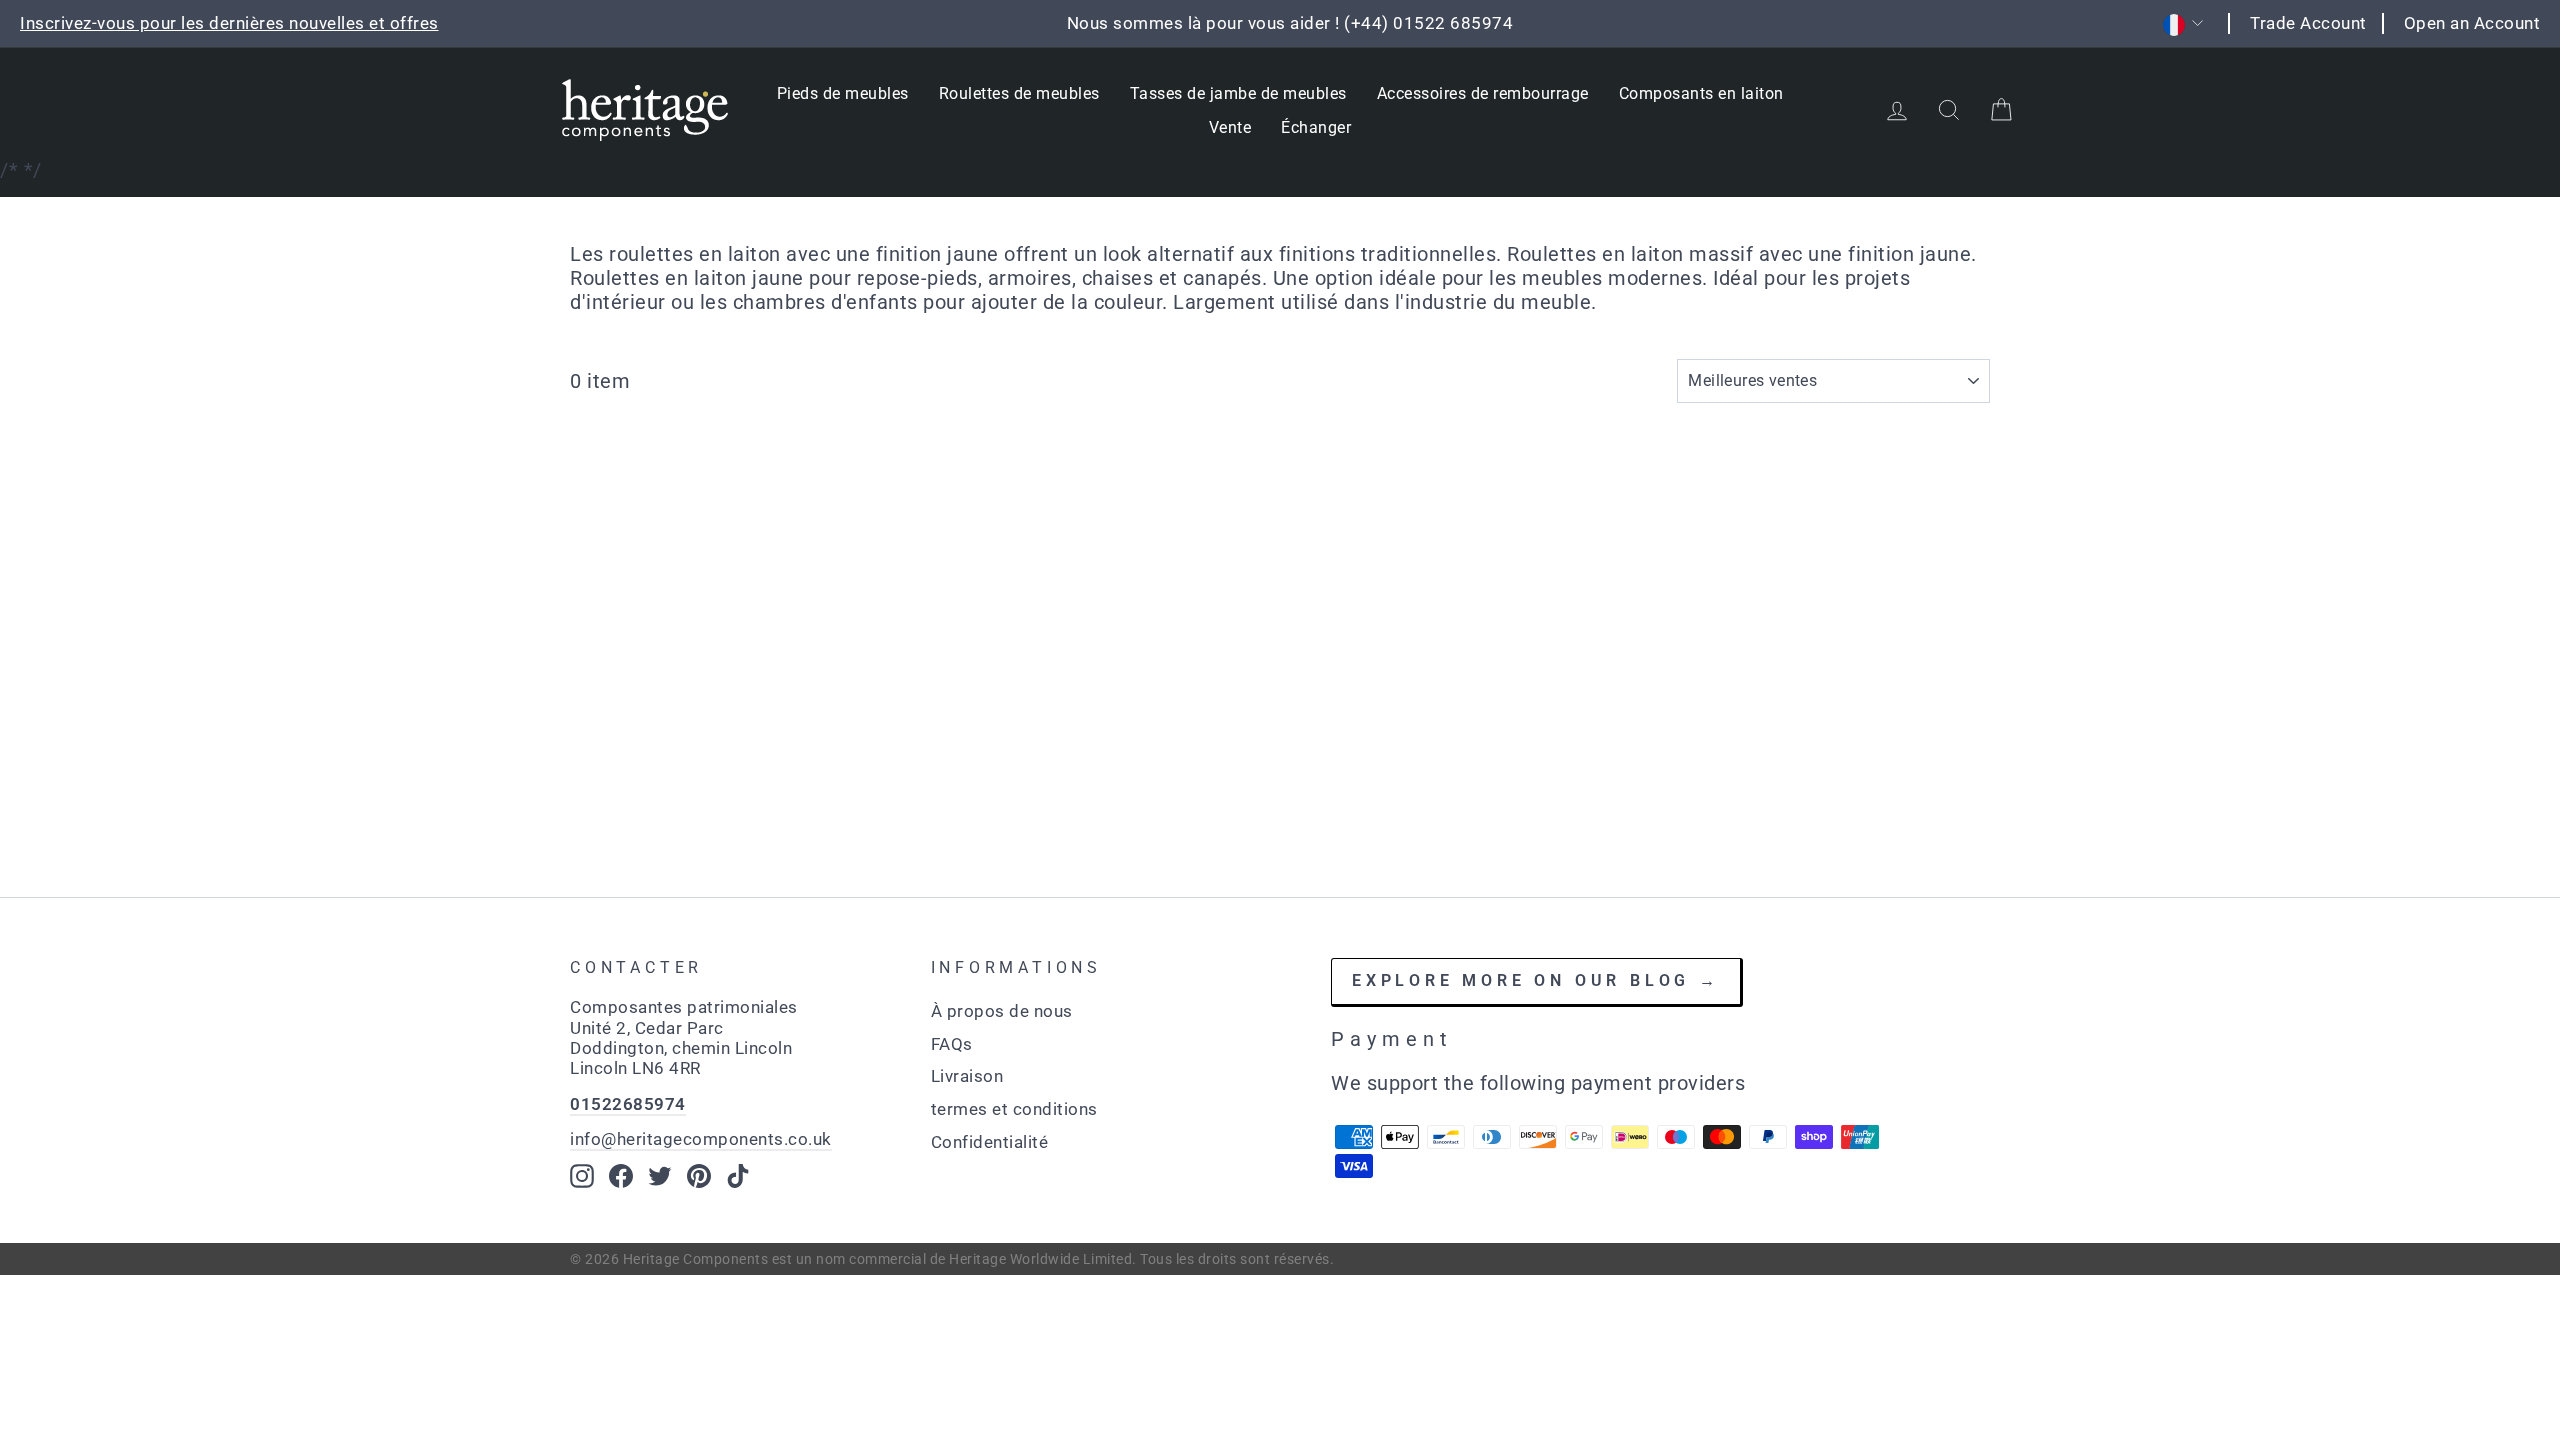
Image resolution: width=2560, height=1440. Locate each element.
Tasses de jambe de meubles (1238, 93)
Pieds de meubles (843, 93)
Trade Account (2308, 23)
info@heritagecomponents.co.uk (701, 1139)
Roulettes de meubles (1019, 93)
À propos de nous (1002, 1011)
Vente (1230, 127)
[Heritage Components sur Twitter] (660, 1176)
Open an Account (2472, 23)
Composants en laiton (1701, 93)
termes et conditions (1014, 1109)
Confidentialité (990, 1142)
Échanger (1316, 127)
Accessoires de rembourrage (1483, 93)
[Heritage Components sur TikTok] (738, 1176)
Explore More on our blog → (1536, 980)
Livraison (967, 1076)
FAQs (952, 1044)
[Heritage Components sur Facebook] (621, 1176)
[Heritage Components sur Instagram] (582, 1176)
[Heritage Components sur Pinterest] (699, 1176)
